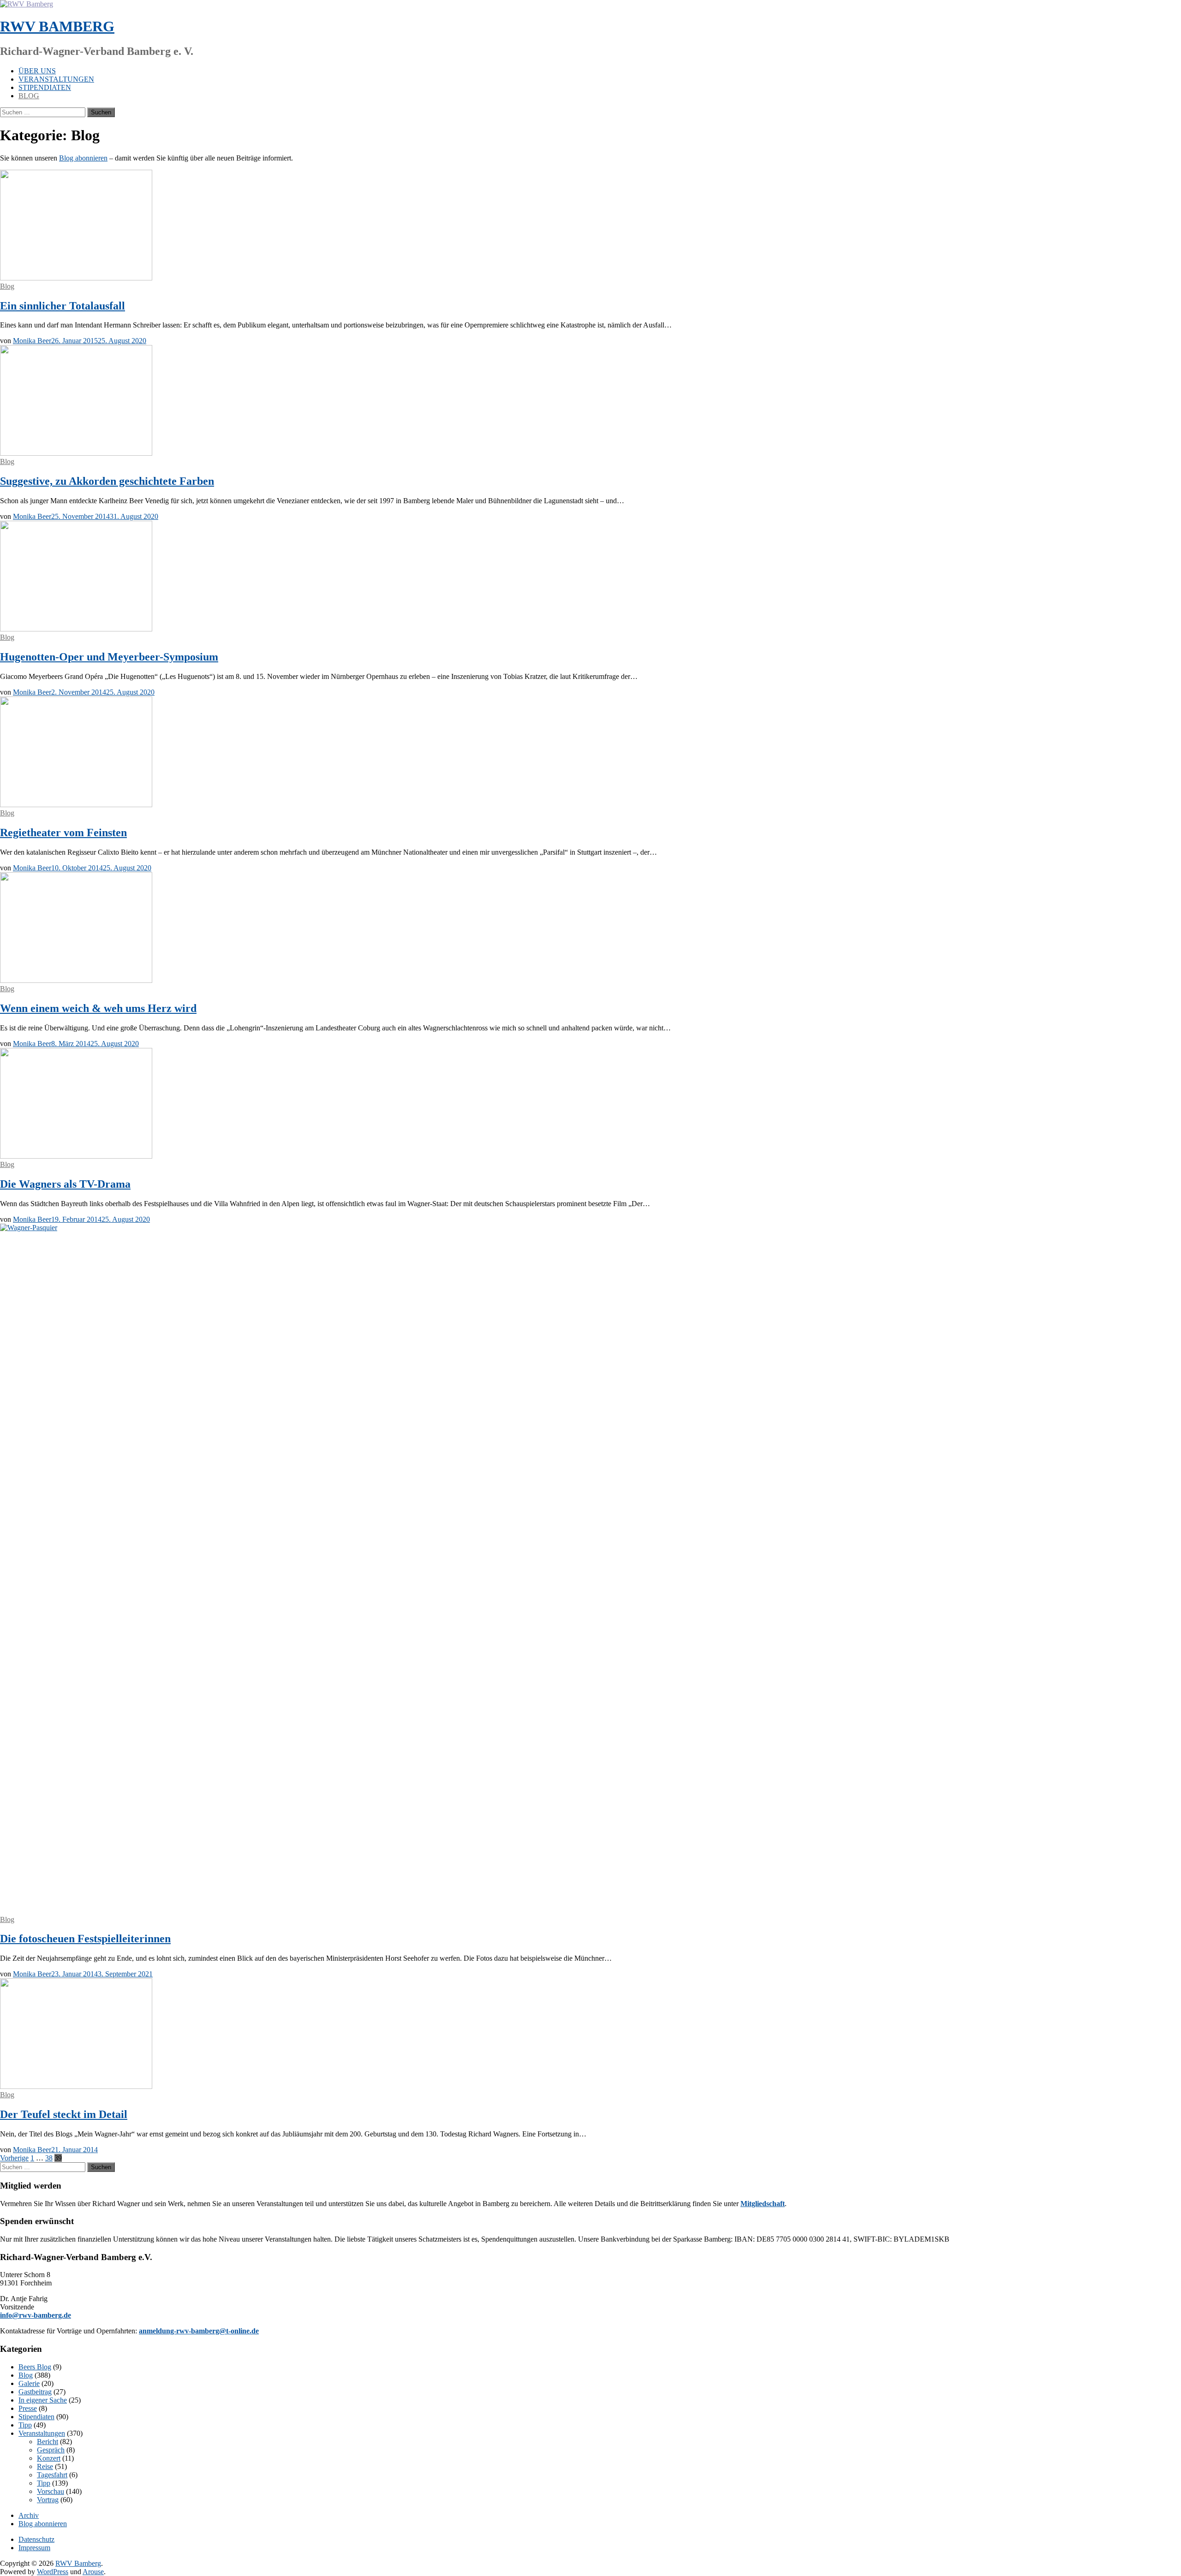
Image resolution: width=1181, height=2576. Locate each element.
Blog (29, 96)
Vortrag (48, 2500)
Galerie (29, 2383)
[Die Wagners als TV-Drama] (76, 1156)
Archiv (29, 2515)
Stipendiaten (45, 87)
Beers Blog (35, 2367)
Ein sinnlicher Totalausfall (63, 306)
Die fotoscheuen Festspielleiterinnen (85, 1939)
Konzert (49, 2458)
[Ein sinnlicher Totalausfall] (76, 278)
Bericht (48, 2442)
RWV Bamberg (57, 26)
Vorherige (14, 2158)
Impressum (34, 2548)
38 (49, 2158)
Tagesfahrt (52, 2475)
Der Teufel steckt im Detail (64, 2114)
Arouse (93, 2572)
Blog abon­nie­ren (83, 158)
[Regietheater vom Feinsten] (76, 805)
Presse (28, 2408)
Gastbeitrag (35, 2392)
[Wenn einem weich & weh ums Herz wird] (76, 980)
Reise (45, 2466)
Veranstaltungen (56, 79)
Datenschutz (36, 2539)
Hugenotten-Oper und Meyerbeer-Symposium (109, 657)
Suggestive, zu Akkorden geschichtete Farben (107, 481)
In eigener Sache (43, 2400)
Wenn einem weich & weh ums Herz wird (98, 1008)
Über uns (37, 71)
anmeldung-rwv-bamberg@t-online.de (199, 2331)
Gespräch (51, 2450)
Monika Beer (32, 341)
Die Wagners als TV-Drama (65, 1184)
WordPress (53, 2572)
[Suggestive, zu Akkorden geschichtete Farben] (76, 453)
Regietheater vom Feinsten (63, 833)
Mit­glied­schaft (763, 2204)
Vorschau (51, 2491)
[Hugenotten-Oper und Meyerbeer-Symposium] (76, 629)
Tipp (25, 2425)
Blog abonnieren (43, 2524)
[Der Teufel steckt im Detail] (76, 2086)
